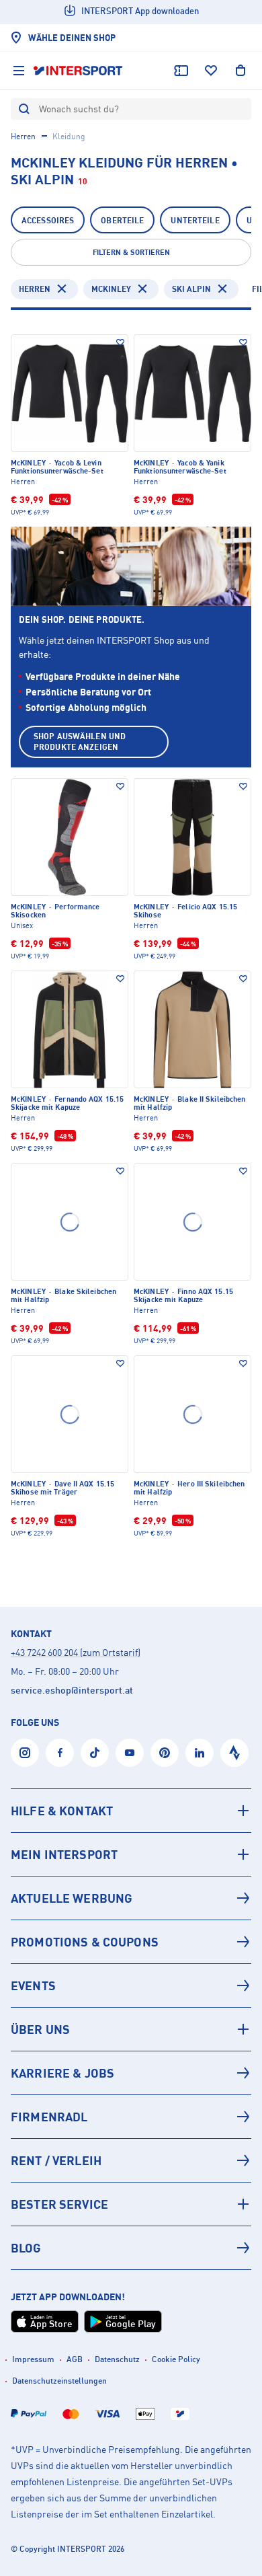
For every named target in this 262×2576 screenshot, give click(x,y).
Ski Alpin (191, 289)
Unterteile (195, 220)
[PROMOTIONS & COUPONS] (131, 1942)
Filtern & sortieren (131, 252)
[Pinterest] (165, 1753)
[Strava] (234, 1753)
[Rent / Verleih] (131, 2160)
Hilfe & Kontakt (62, 1811)
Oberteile (122, 220)
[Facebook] (60, 1753)
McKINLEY (111, 289)
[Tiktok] (95, 1753)
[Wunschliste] (211, 71)
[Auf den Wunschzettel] (120, 342)
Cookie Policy (176, 2359)
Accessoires (48, 220)
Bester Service (59, 2204)
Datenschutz (117, 2359)
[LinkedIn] (200, 1753)
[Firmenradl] (131, 2117)
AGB (75, 2359)
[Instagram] (25, 1753)
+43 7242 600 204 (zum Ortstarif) (76, 1652)
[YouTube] (130, 1753)
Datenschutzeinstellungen (59, 2381)
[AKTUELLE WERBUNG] (131, 1898)
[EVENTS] (131, 1985)
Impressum (33, 2359)
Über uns (40, 2029)
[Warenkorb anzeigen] (241, 71)
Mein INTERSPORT (64, 1854)
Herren (23, 136)
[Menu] (19, 71)
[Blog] (131, 2248)
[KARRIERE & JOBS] (131, 2073)
